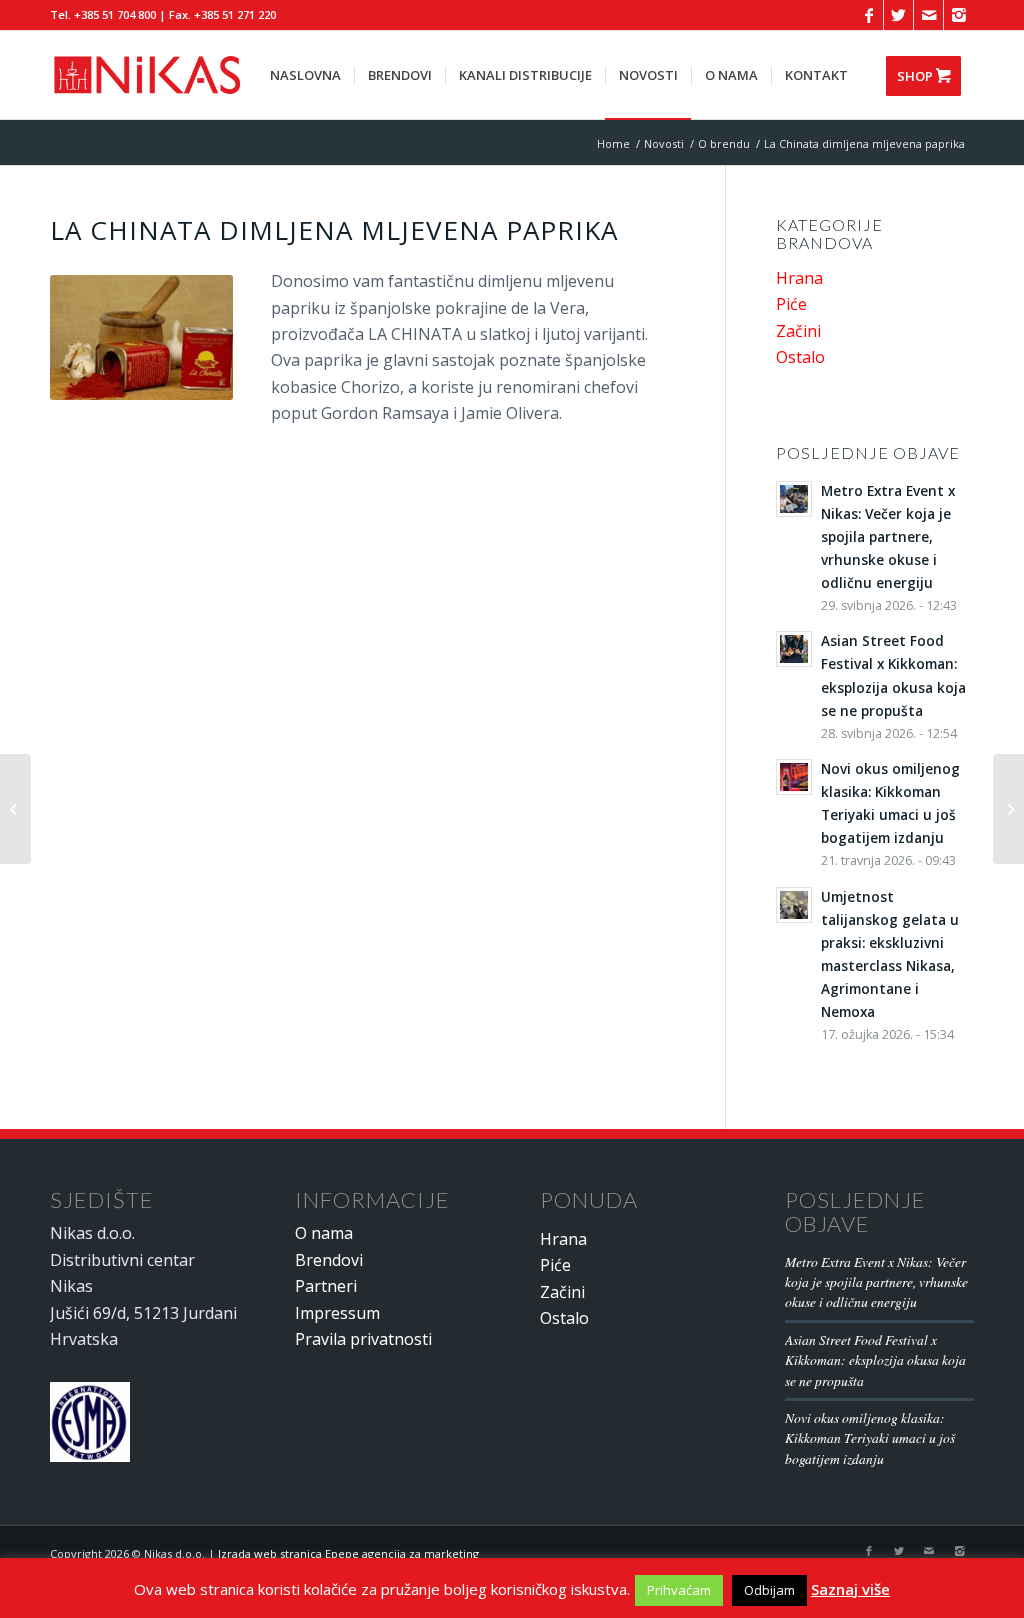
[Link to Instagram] (959, 15)
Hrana (799, 278)
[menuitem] (305, 75)
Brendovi (329, 1260)
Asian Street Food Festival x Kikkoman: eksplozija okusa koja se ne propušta (875, 1360)
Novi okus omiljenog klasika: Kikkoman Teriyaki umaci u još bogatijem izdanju (870, 1438)
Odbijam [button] (769, 1590)
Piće (791, 304)
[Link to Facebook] (868, 15)
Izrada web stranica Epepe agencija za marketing (348, 1553)
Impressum (337, 1313)
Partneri (326, 1286)
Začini (798, 331)
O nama (324, 1233)
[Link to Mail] (928, 15)
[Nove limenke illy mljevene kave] (15, 809)
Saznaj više (850, 1589)
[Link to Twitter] (898, 15)
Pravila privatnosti (363, 1339)
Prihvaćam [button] (679, 1590)
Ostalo (800, 357)
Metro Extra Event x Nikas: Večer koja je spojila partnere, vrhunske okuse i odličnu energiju (876, 1282)
